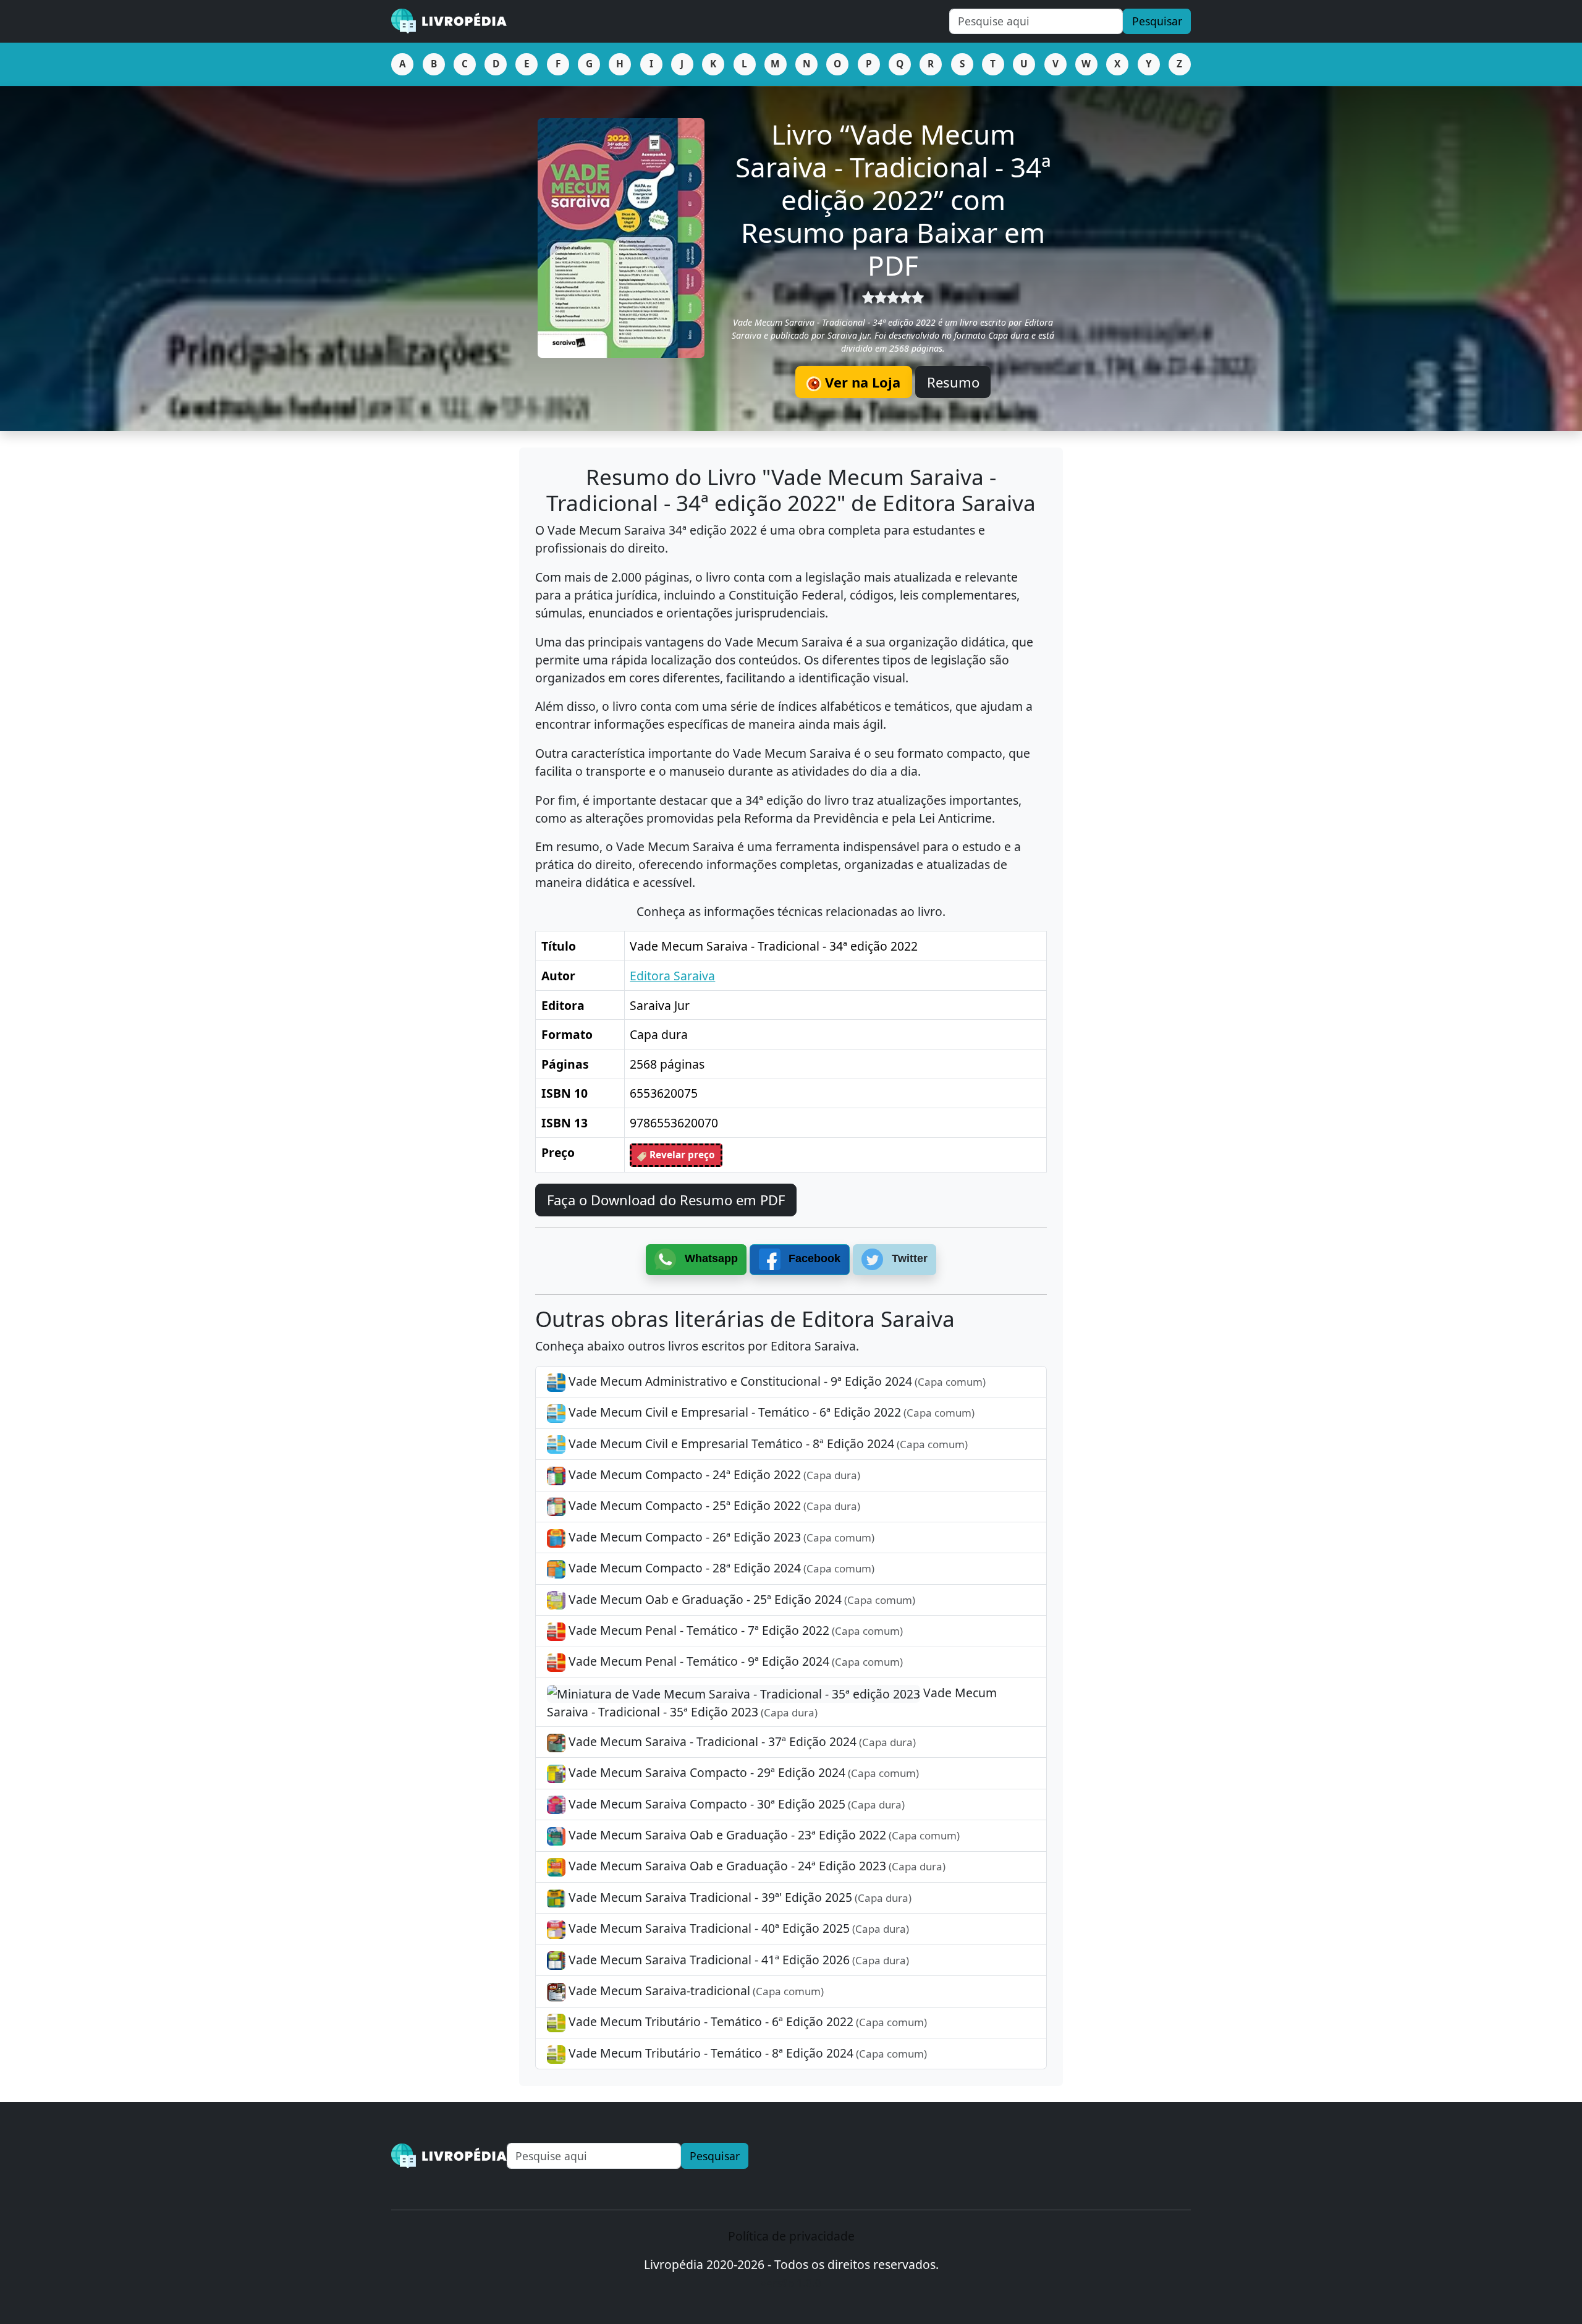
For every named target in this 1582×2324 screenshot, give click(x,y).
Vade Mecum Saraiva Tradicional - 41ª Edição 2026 (737, 1960)
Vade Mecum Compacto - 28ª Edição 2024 (720, 1568)
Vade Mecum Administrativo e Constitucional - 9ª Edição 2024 (776, 1381)
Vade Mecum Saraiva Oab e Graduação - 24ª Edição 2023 (755, 1866)
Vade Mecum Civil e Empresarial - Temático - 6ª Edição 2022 (770, 1412)
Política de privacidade (791, 2236)
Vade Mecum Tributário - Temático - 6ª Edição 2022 (746, 2021)
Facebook (813, 1258)
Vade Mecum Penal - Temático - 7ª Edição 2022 (734, 1630)
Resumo (953, 382)
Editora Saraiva (672, 976)
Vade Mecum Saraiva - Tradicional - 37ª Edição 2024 (741, 1741)
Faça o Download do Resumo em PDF (666, 1200)
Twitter (908, 1258)
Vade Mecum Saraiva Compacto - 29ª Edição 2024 (742, 1772)
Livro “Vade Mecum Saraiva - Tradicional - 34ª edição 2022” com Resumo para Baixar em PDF (893, 199)
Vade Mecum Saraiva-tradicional (695, 1991)
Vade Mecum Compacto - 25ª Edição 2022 (713, 1505)
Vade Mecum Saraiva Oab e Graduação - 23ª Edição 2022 (763, 1835)
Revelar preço (681, 1155)
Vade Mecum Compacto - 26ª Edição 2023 (720, 1537)
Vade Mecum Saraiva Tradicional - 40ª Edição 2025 (737, 1928)
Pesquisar (1157, 21)
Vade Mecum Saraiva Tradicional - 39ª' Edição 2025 (738, 1897)
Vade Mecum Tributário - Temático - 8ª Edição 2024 (746, 2053)
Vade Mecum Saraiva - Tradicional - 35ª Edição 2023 (772, 1702)
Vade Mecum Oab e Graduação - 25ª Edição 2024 (740, 1599)
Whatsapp (710, 1258)
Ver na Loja (861, 382)
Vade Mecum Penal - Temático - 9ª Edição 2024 (734, 1661)
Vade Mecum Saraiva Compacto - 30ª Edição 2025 (735, 1804)
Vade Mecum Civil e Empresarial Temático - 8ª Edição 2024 (767, 1444)
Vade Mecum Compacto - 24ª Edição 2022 (713, 1474)
